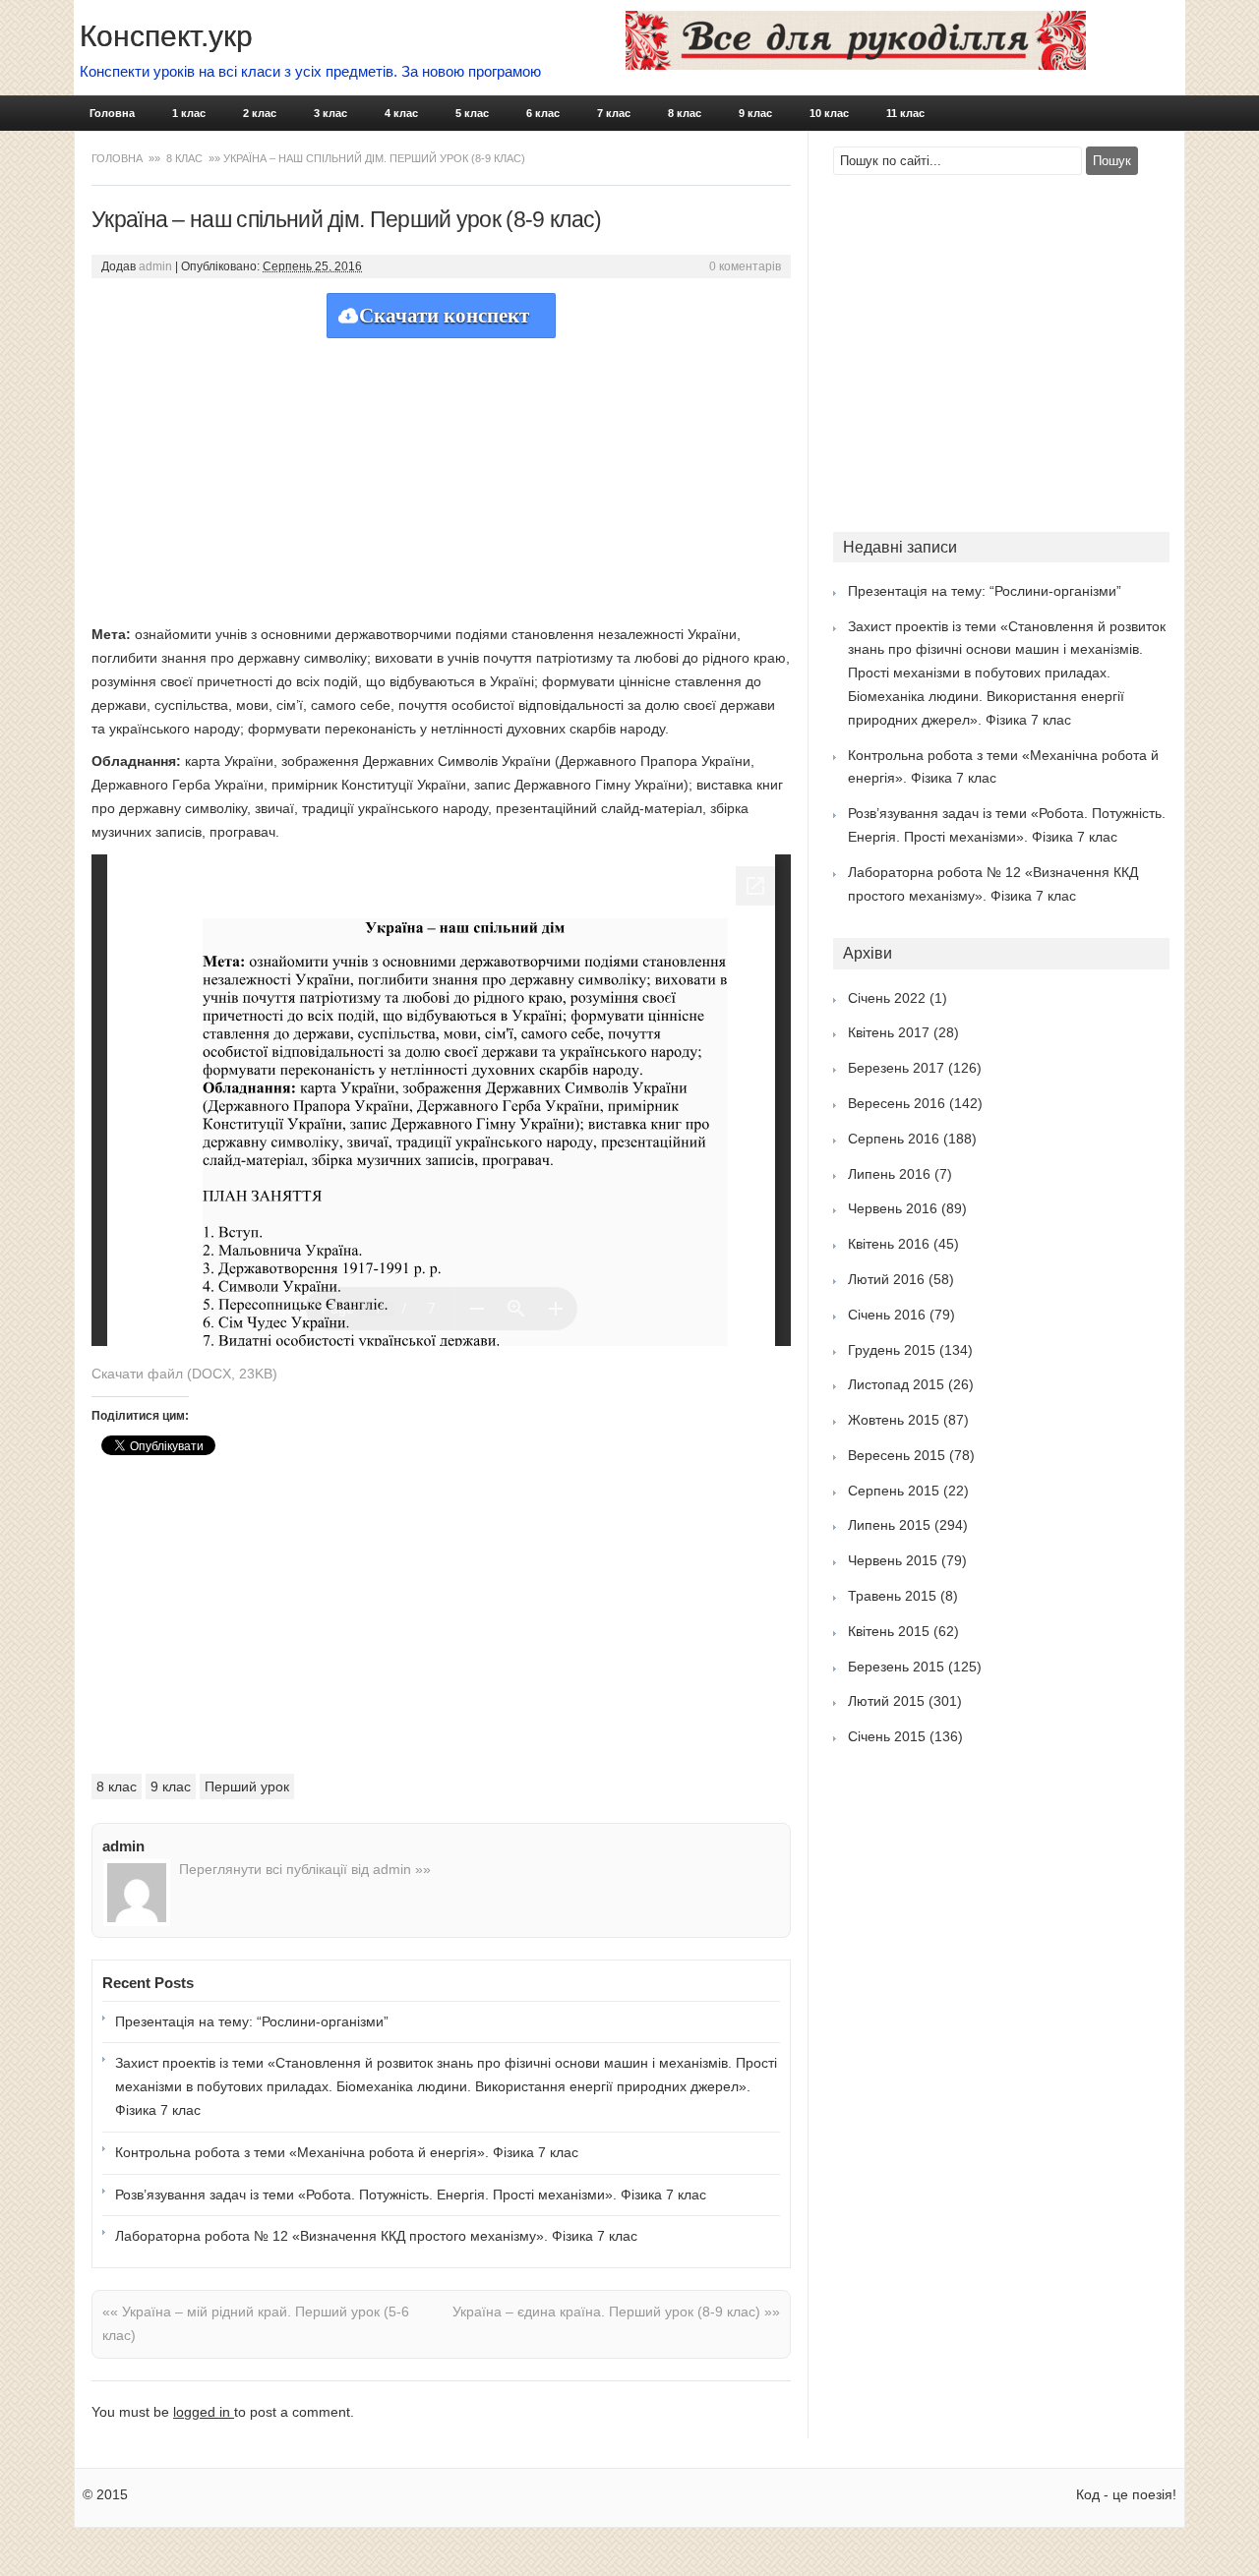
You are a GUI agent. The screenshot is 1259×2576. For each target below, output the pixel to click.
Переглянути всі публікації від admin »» (305, 1869)
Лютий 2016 (886, 1279)
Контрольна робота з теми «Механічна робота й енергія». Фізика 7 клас (347, 2152)
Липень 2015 (889, 1525)
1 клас (189, 113)
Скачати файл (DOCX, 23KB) (184, 1374)
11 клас (905, 113)
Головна (112, 113)
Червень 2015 (893, 1560)
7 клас (614, 113)
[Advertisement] (441, 476)
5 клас (472, 113)
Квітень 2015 (889, 1631)
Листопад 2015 (896, 1384)
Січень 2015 (887, 1736)
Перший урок (247, 1786)
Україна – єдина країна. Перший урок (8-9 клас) (616, 2312)
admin (155, 266)
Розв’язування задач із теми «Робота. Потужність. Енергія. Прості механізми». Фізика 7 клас (411, 2195)
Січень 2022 (887, 998)
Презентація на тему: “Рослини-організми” (252, 2021)
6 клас (543, 113)
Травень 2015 (892, 1596)
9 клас (755, 113)
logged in (204, 2412)
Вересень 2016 (897, 1103)
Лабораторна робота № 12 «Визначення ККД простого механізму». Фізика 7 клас (376, 2236)
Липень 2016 (889, 1174)
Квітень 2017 (889, 1032)
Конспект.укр (166, 36)
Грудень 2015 (892, 1350)
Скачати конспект (444, 316)
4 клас (401, 113)
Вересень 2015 (897, 1455)
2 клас (260, 113)
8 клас (685, 113)
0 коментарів (745, 266)
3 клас (330, 113)
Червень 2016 (893, 1208)
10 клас (829, 113)
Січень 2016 (887, 1315)
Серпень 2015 (894, 1491)
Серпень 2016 (894, 1139)
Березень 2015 (896, 1667)
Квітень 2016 (889, 1244)
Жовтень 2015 (894, 1420)
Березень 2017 (896, 1068)
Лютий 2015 (886, 1701)
